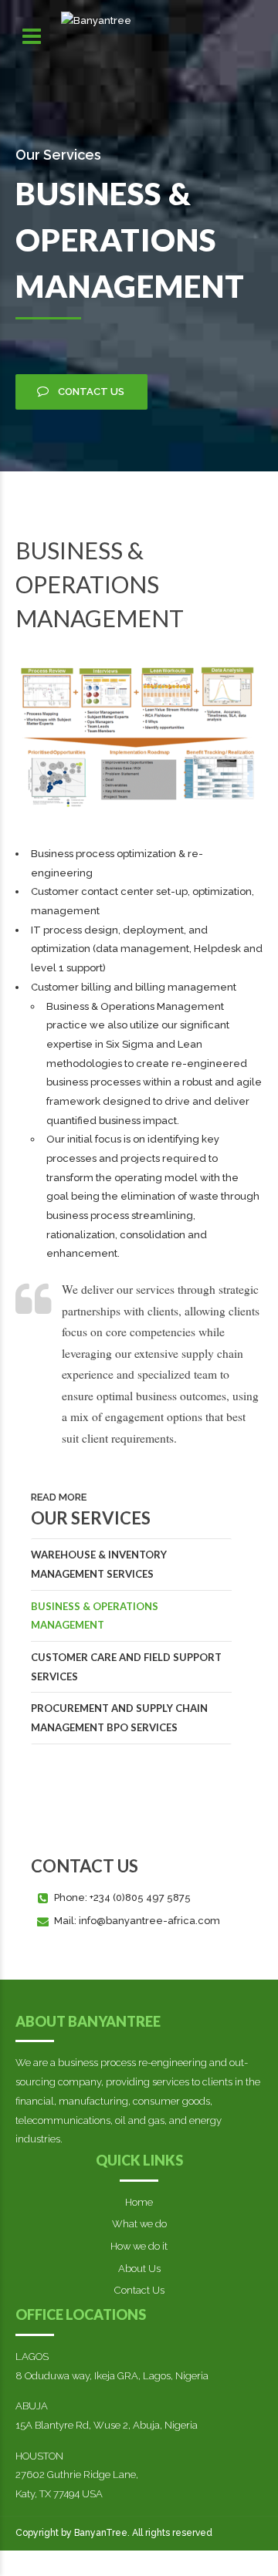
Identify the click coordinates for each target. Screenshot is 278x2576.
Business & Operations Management (95, 1616)
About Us (139, 2269)
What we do (139, 2224)
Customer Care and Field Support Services (126, 1667)
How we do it (139, 2246)
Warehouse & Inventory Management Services (99, 1564)
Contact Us (139, 2290)
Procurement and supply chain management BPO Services (119, 1718)
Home (139, 2202)
